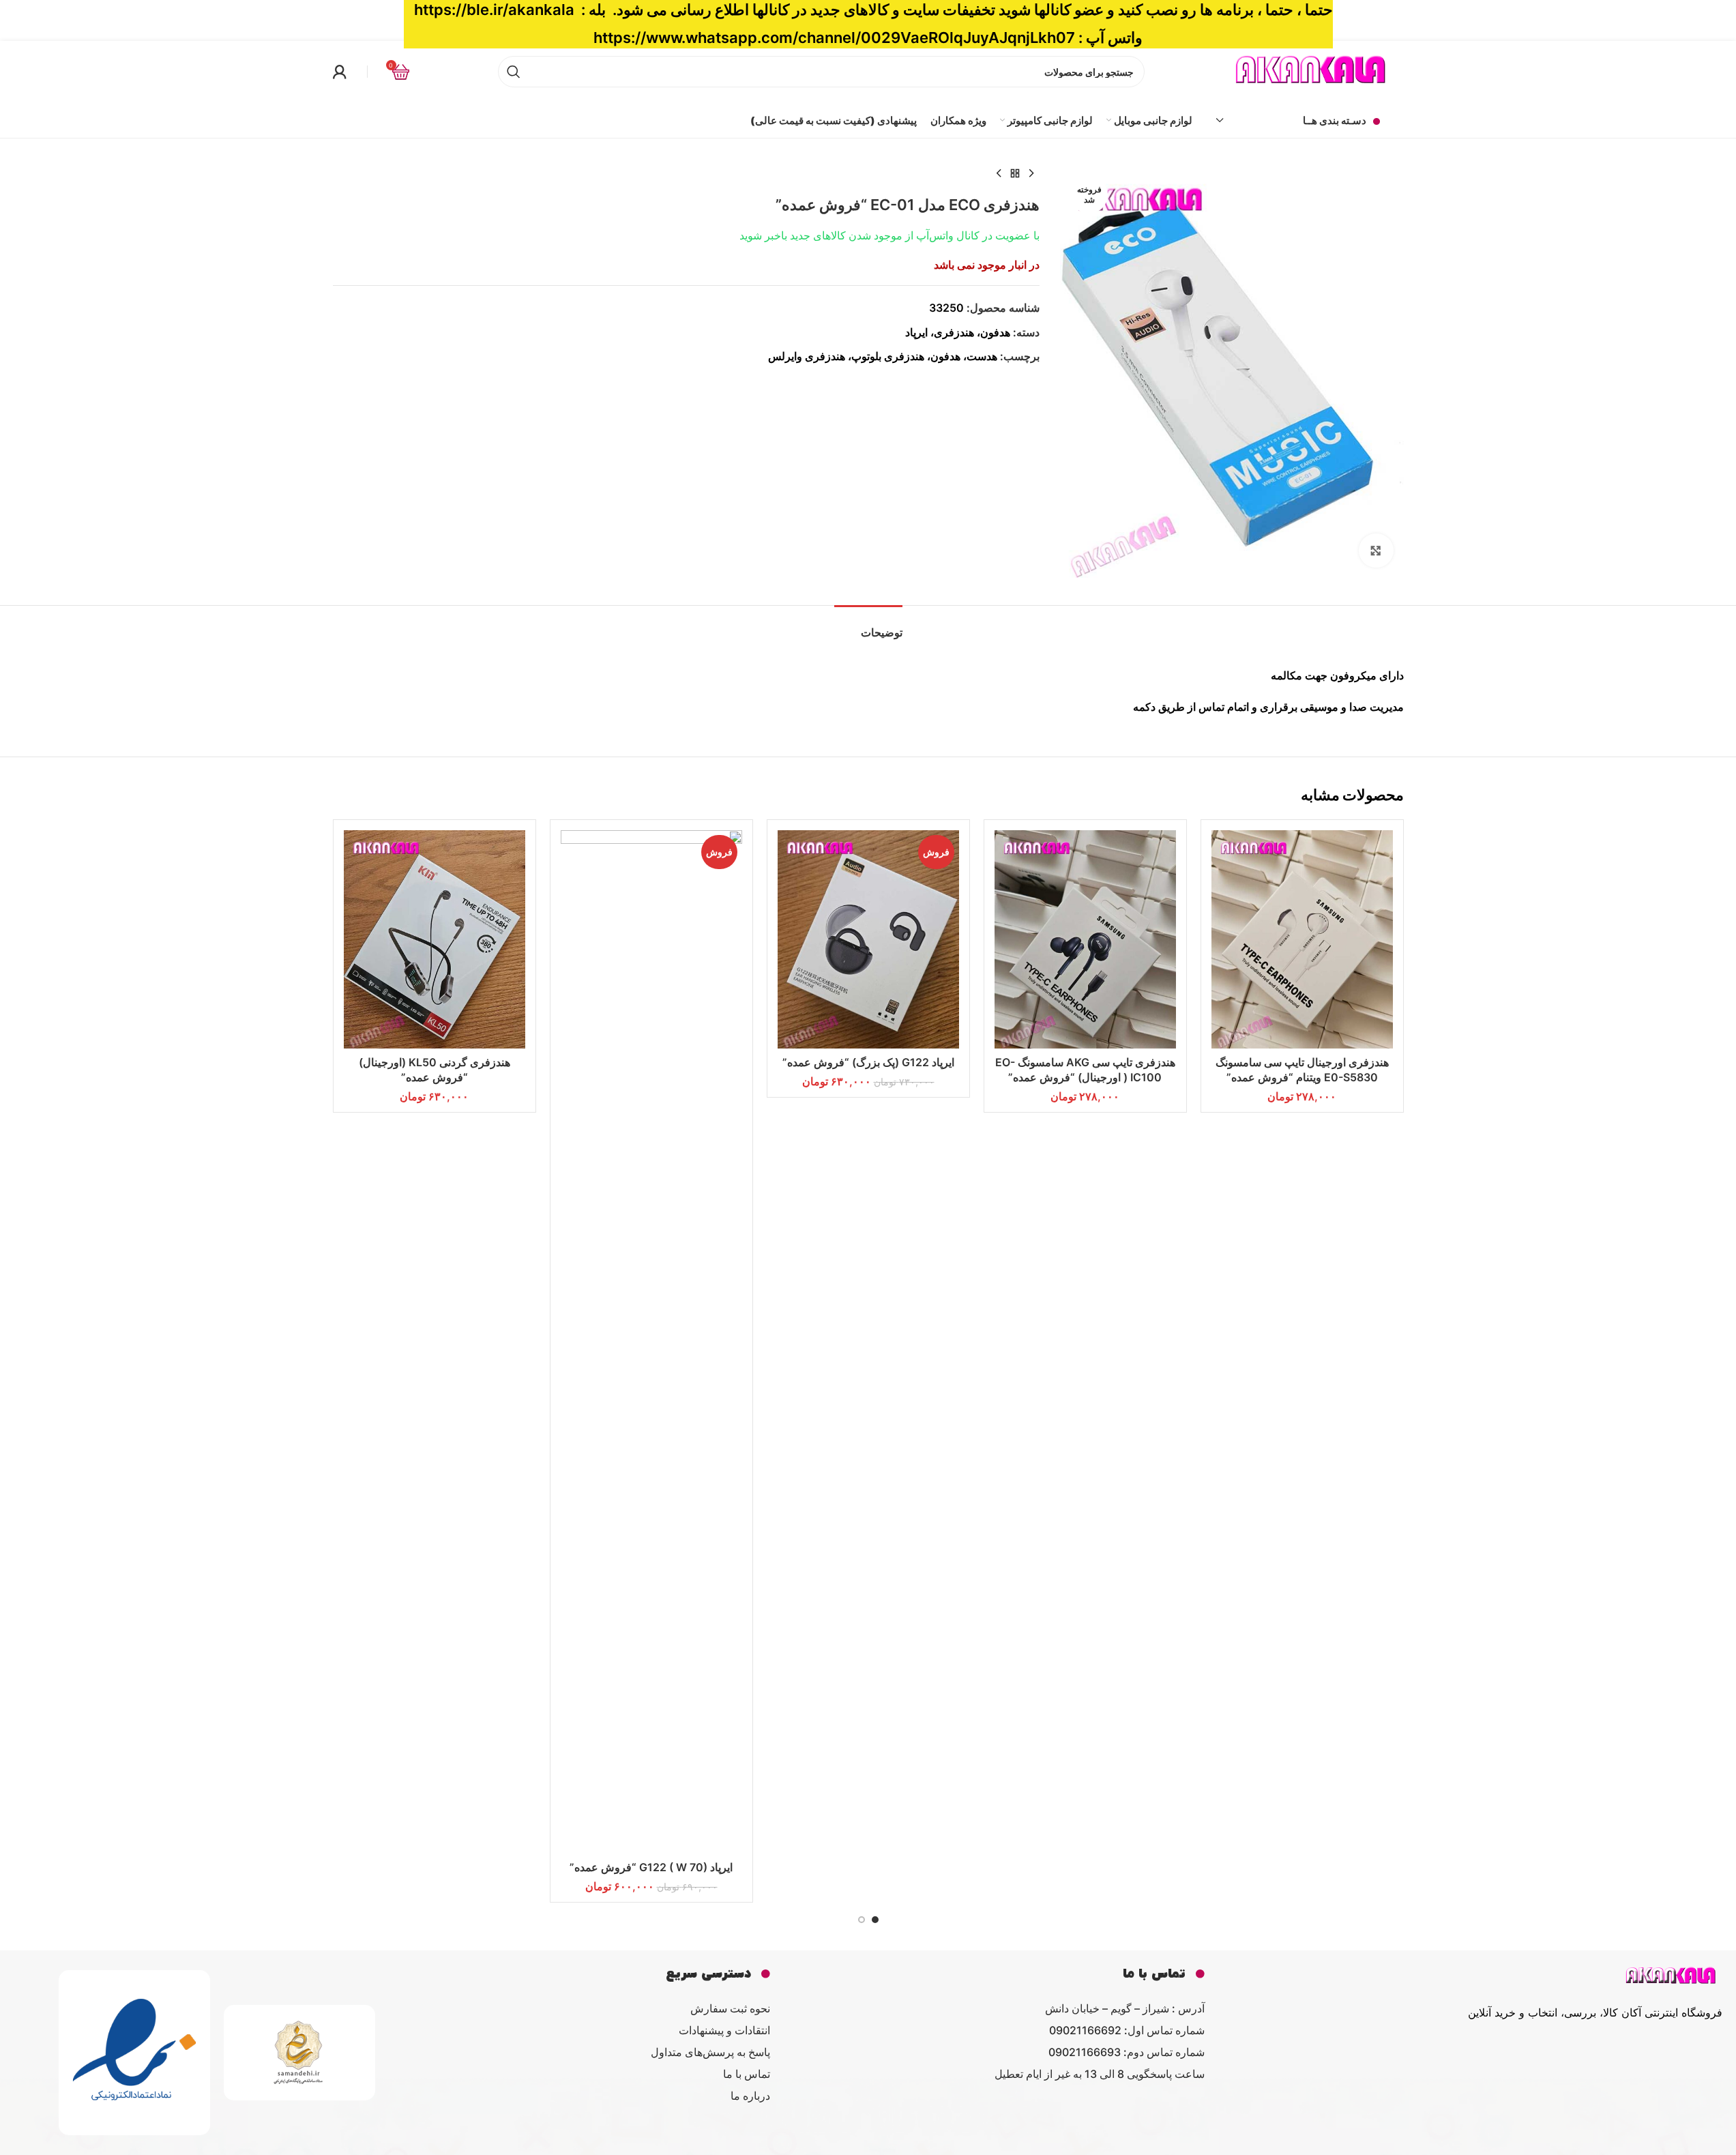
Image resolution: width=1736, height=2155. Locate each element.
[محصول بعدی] (999, 174)
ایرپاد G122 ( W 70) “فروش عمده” (651, 1867)
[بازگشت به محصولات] (1015, 174)
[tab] (868, 626)
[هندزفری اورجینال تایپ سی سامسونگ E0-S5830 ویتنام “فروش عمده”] (1302, 939)
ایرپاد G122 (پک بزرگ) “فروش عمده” (868, 1062)
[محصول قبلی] (1031, 174)
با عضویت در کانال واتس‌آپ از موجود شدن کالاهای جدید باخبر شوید (889, 235)
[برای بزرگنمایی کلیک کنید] (1376, 551)
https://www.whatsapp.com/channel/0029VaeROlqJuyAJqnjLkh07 (834, 38)
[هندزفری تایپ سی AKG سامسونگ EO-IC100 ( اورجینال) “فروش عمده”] (1085, 939)
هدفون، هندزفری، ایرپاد (958, 332)
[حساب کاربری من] (340, 72)
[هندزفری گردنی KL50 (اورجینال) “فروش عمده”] (435, 939)
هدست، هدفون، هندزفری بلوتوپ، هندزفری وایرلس (883, 356)
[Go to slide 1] (875, 1920)
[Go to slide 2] (862, 1920)
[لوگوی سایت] (1312, 70)
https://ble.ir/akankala (494, 10)
